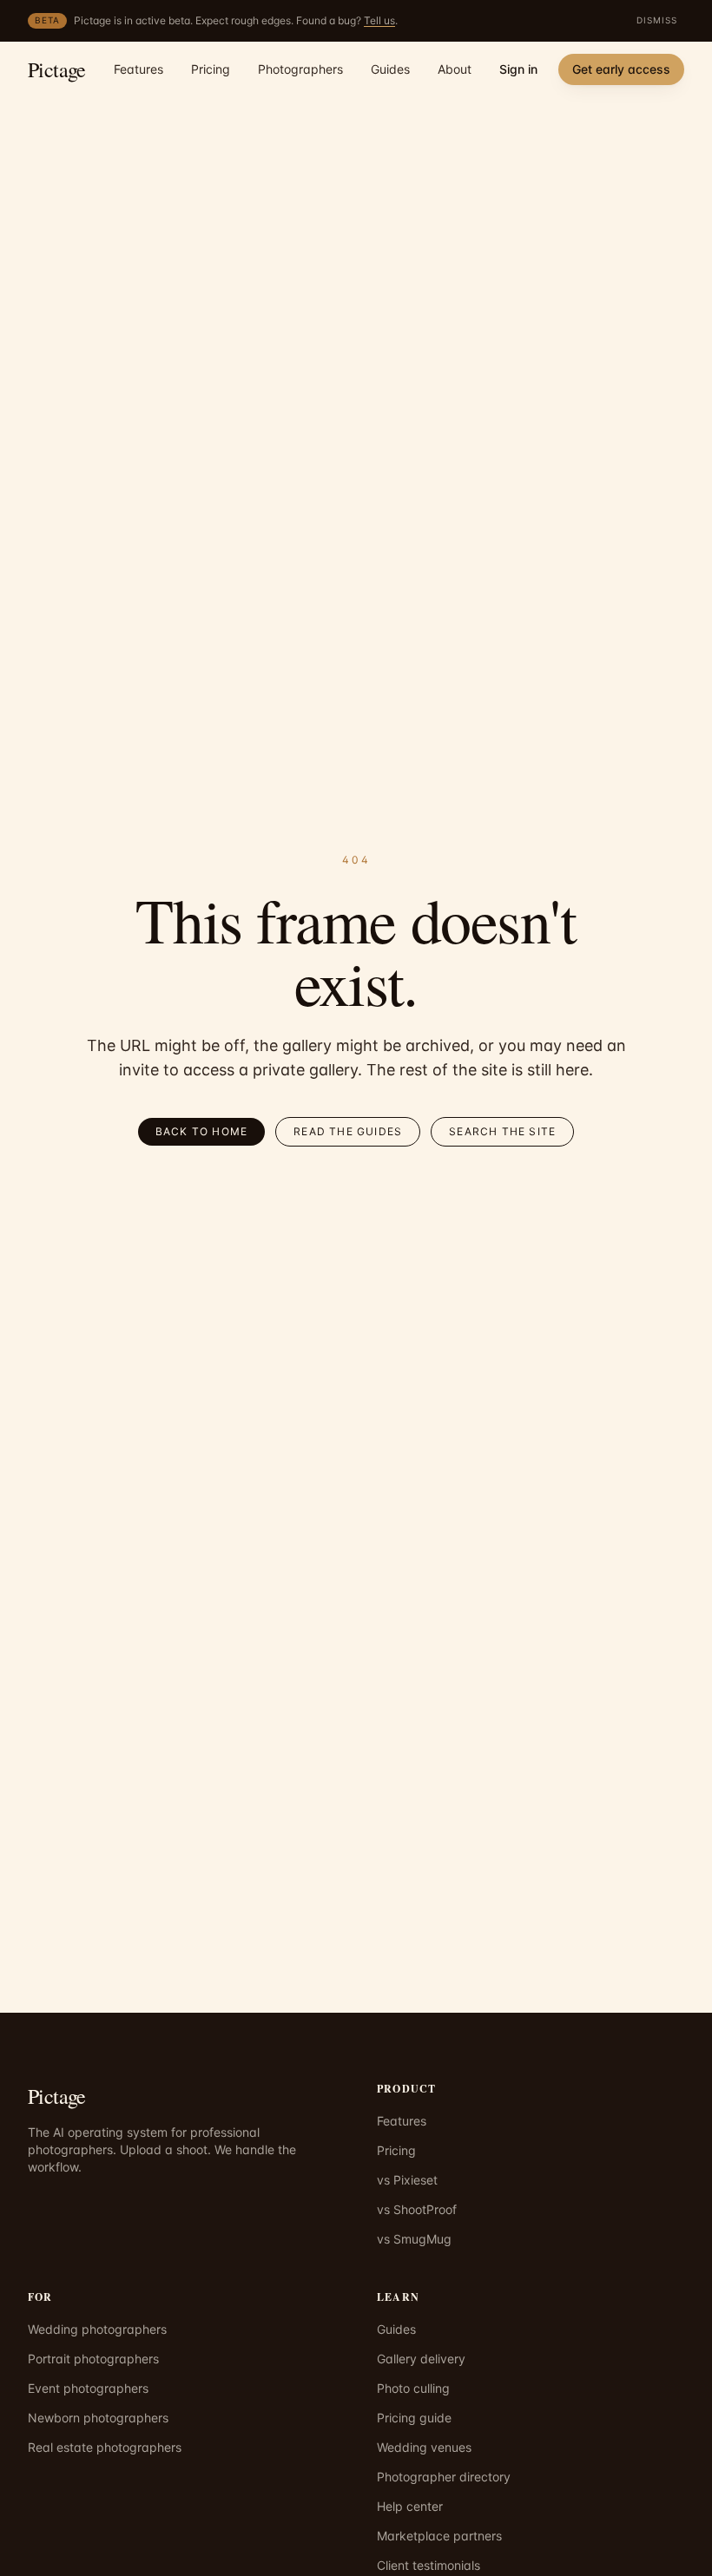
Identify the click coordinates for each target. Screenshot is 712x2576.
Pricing (211, 69)
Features (138, 69)
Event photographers (88, 2388)
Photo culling (413, 2388)
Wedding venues (424, 2447)
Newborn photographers (98, 2418)
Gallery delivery (421, 2359)
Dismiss (657, 20)
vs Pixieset (407, 2180)
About (455, 69)
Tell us (379, 20)
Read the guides (348, 1131)
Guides (390, 69)
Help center (410, 2506)
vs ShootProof (417, 2209)
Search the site (502, 1131)
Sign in (518, 69)
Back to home (201, 1131)
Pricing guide (414, 2418)
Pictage (57, 69)
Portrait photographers (93, 2359)
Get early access (621, 69)
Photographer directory (444, 2477)
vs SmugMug (414, 2239)
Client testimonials (429, 2565)
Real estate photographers (105, 2447)
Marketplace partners (439, 2536)
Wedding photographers (97, 2329)
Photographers (300, 69)
